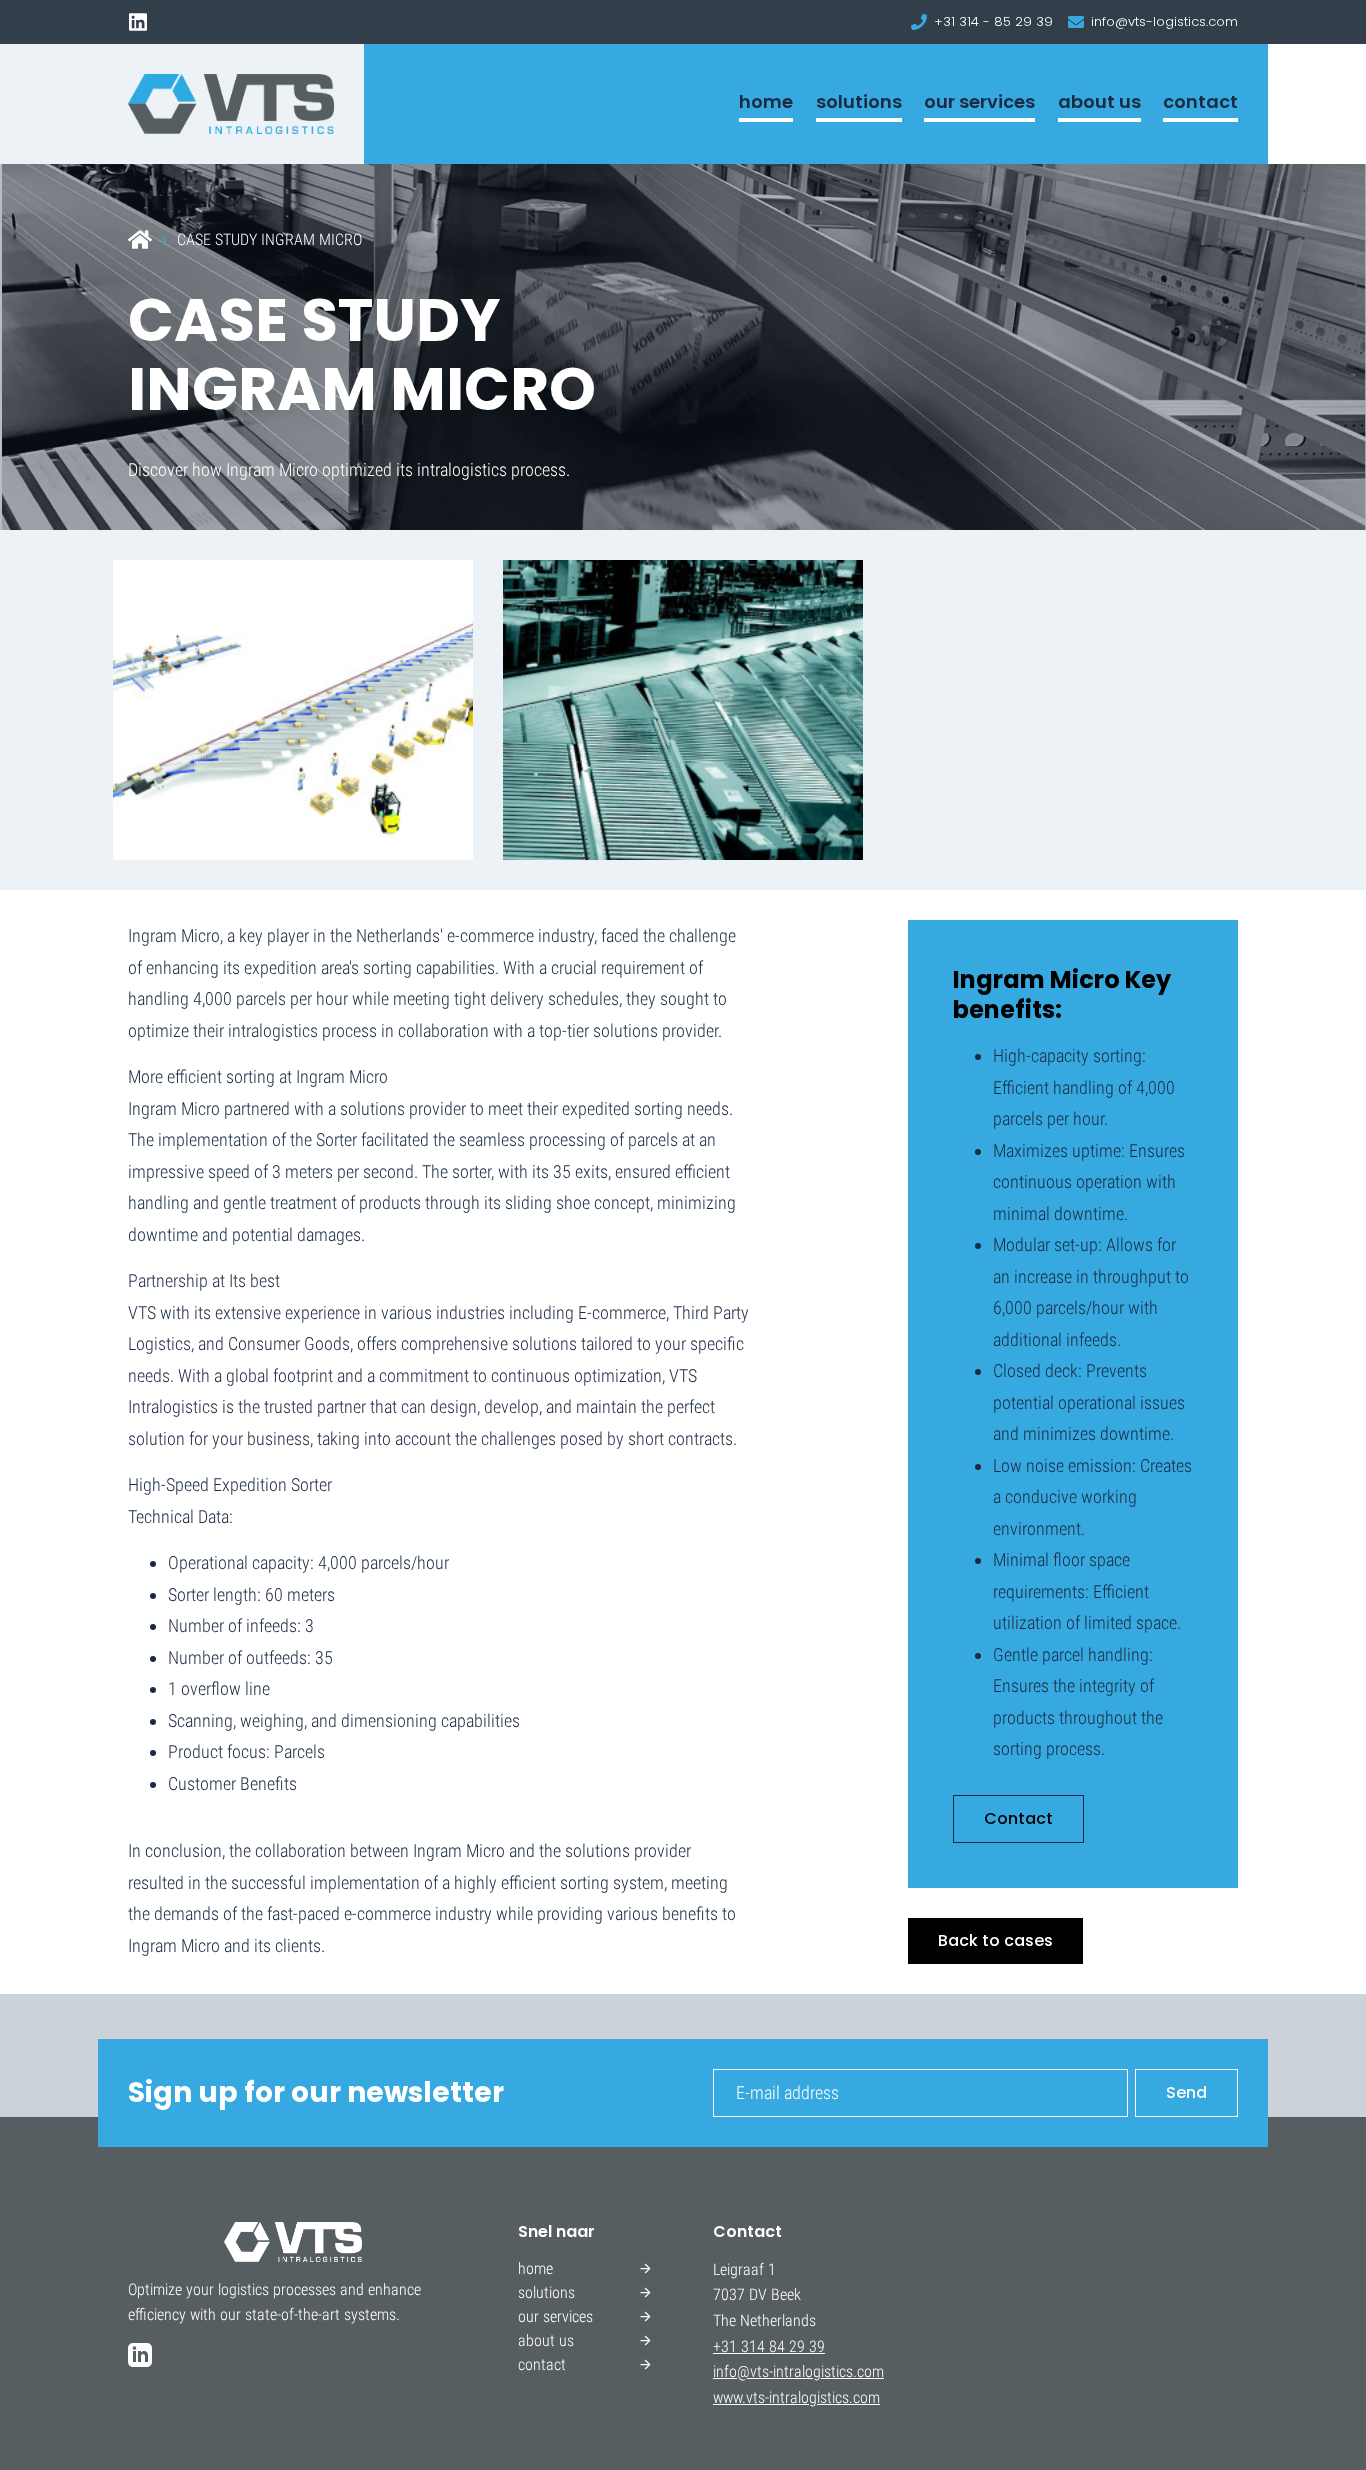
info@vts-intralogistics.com (798, 2371)
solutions (859, 101)
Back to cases (995, 1940)
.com (864, 2397)
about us (1099, 101)
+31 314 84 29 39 (769, 2346)
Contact (1018, 1818)
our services (979, 101)
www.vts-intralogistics (781, 2397)
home (766, 101)
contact (1200, 101)
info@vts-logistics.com (1164, 21)
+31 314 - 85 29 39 (993, 21)
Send (1186, 2092)
